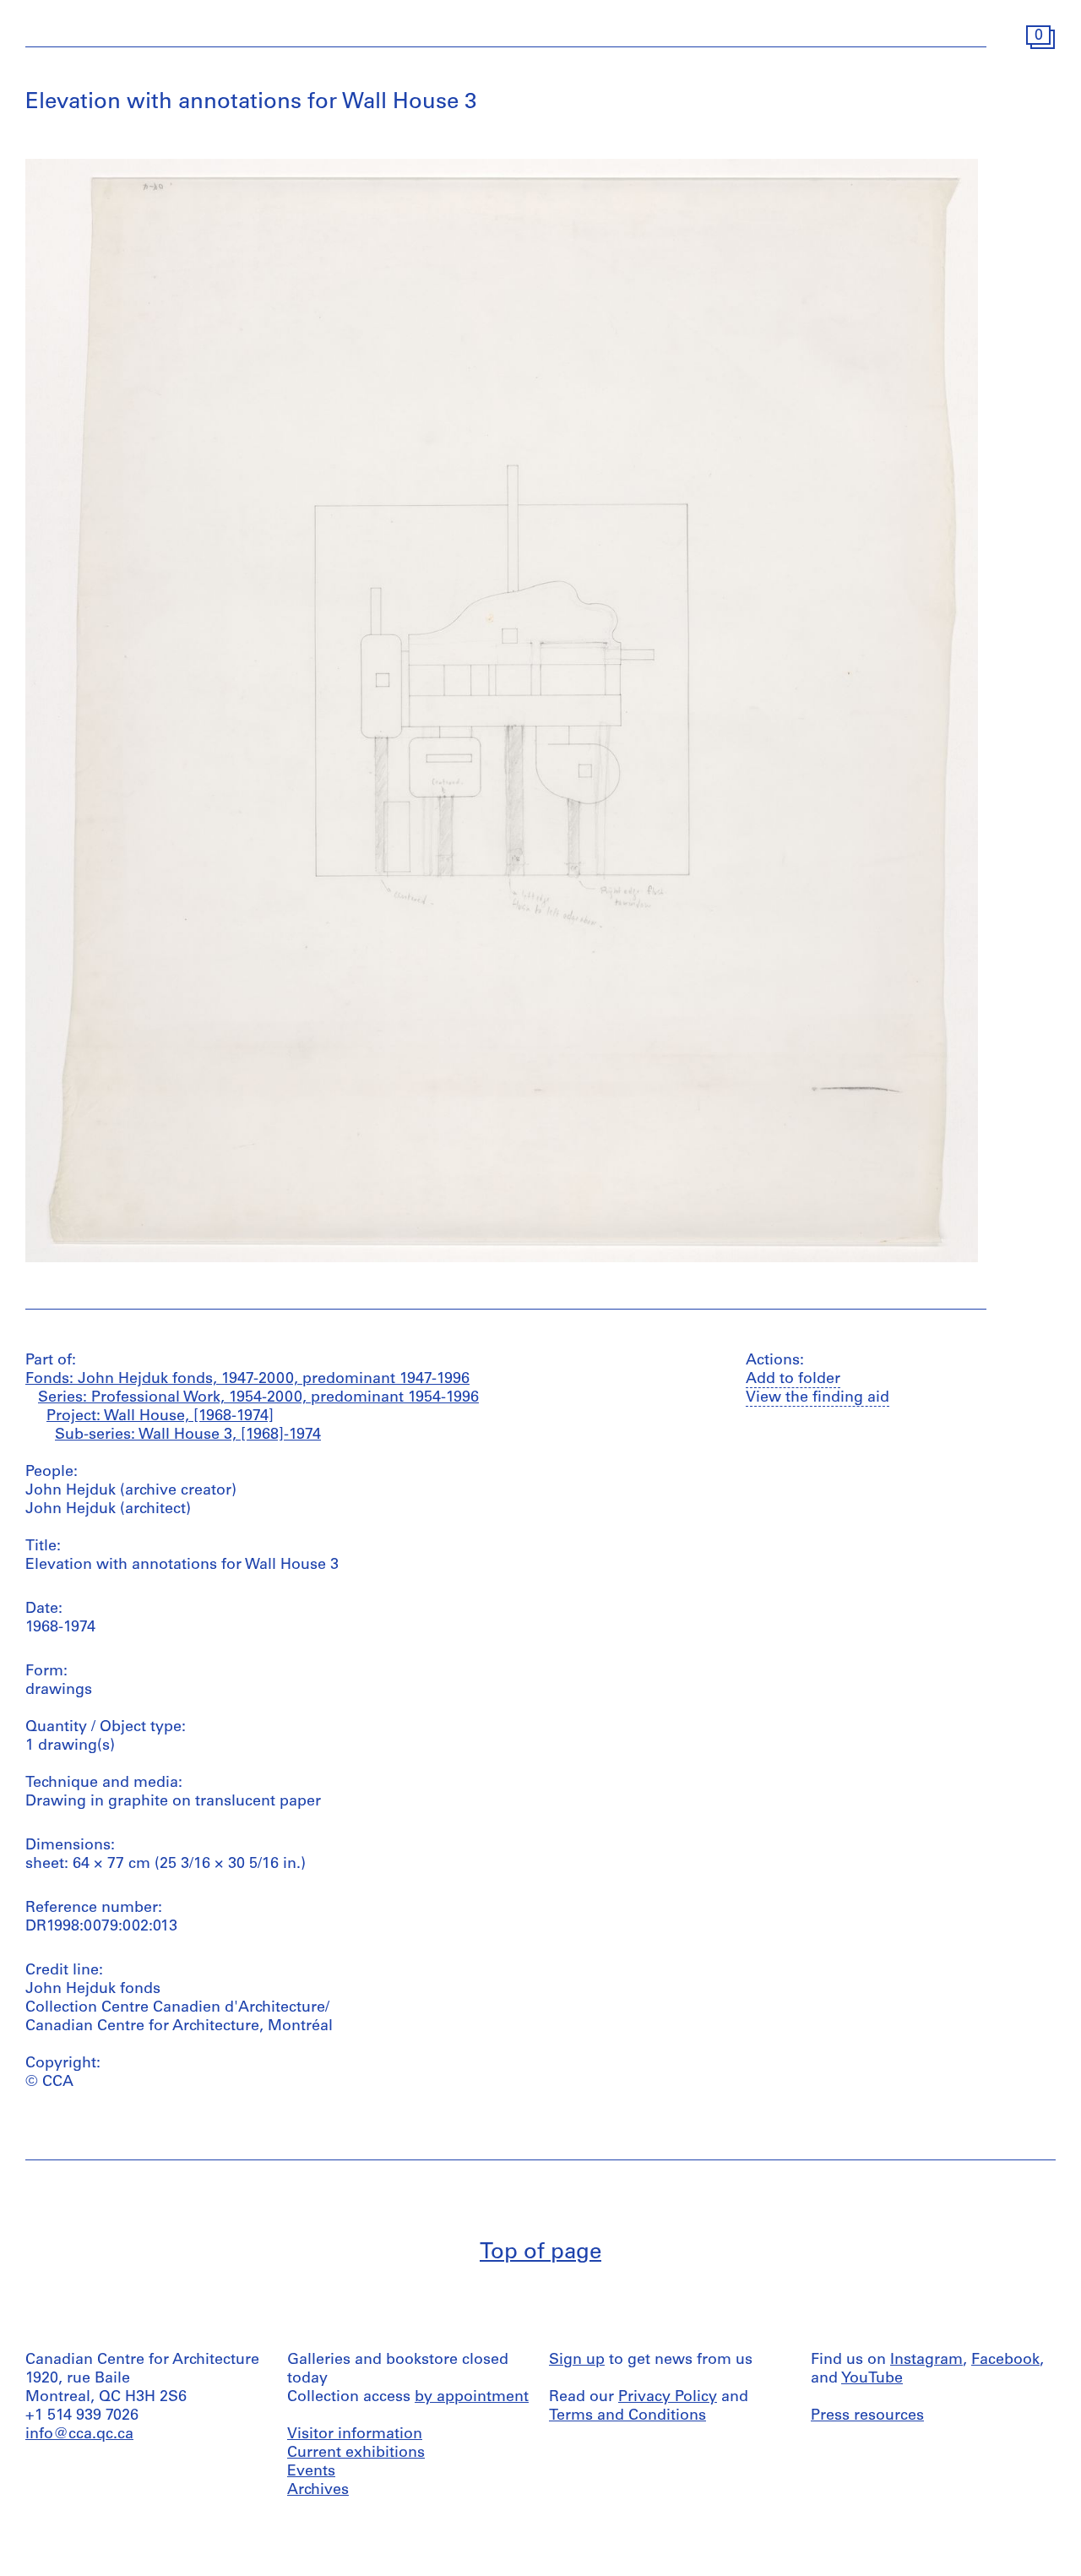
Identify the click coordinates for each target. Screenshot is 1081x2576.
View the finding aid (818, 1398)
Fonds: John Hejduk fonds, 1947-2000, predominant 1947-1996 (247, 1380)
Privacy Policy (668, 2398)
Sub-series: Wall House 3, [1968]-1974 (188, 1435)
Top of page (540, 2253)
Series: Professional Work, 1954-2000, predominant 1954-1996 (258, 1398)
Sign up (577, 2361)
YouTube (872, 2379)
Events (311, 2472)
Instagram (926, 2361)
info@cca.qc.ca (79, 2435)
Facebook (1005, 2361)
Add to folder (793, 1380)
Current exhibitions (356, 2453)
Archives (318, 2491)
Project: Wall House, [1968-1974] (160, 1417)
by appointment (472, 2398)
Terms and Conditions (627, 2416)
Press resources (867, 2416)
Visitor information (355, 2435)
